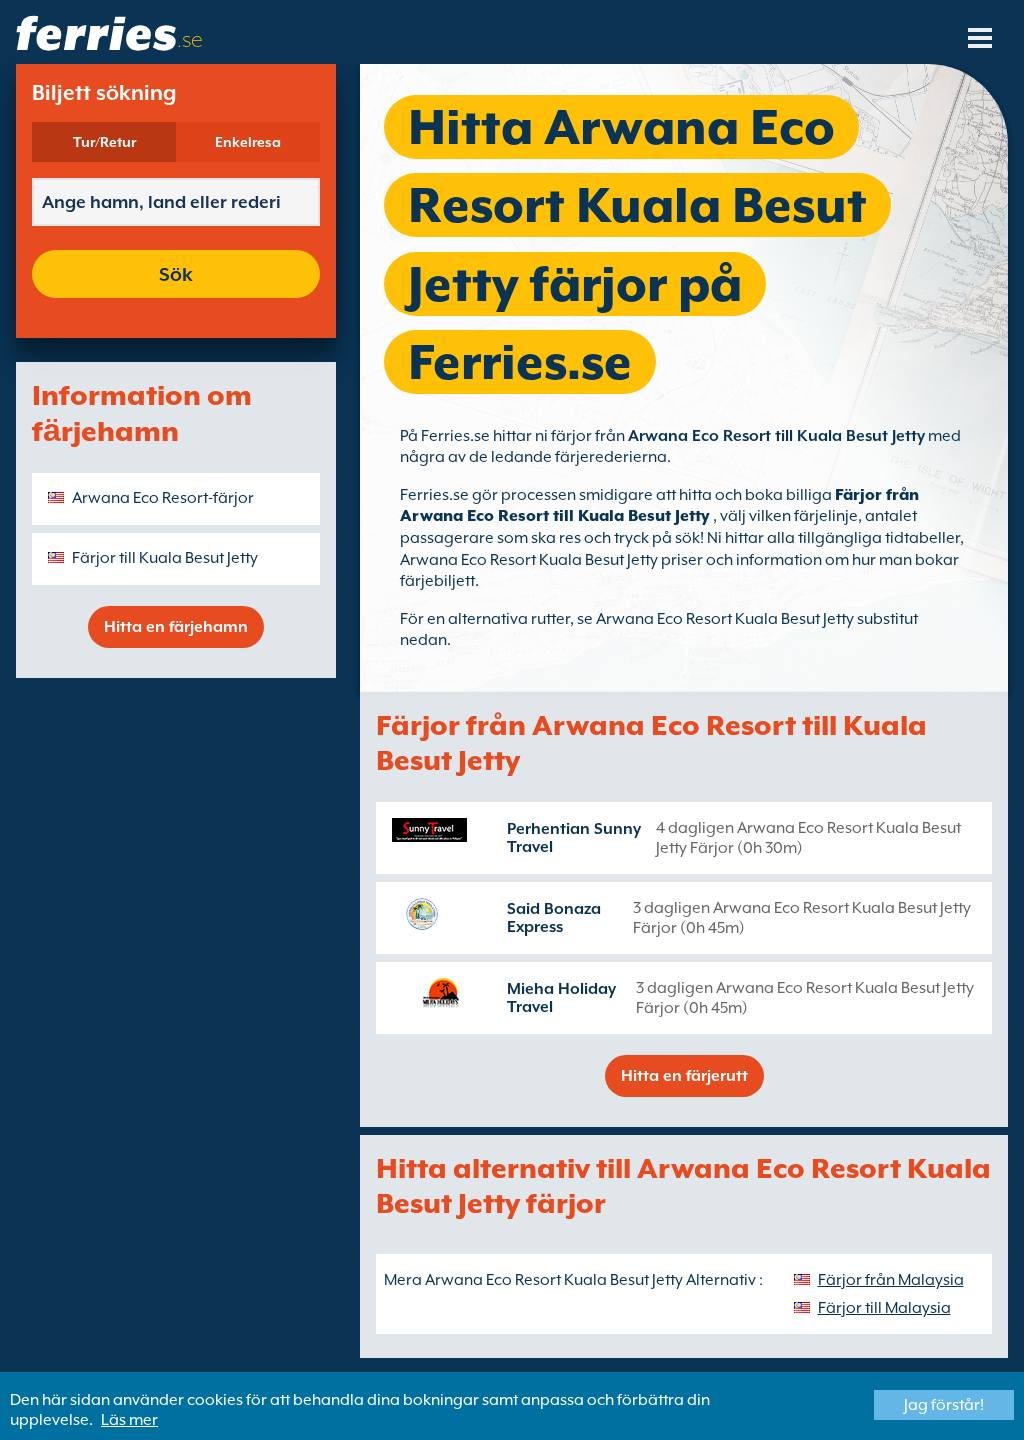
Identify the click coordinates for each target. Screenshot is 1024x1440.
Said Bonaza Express (554, 918)
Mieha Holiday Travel (561, 998)
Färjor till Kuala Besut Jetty (165, 558)
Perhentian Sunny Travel (574, 838)
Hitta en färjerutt (684, 1076)
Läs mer (129, 1420)
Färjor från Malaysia (891, 1280)
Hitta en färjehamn (176, 627)
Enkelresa (248, 142)
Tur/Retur (104, 142)
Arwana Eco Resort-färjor (163, 498)
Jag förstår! (944, 1405)
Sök (176, 274)
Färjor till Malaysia (884, 1308)
